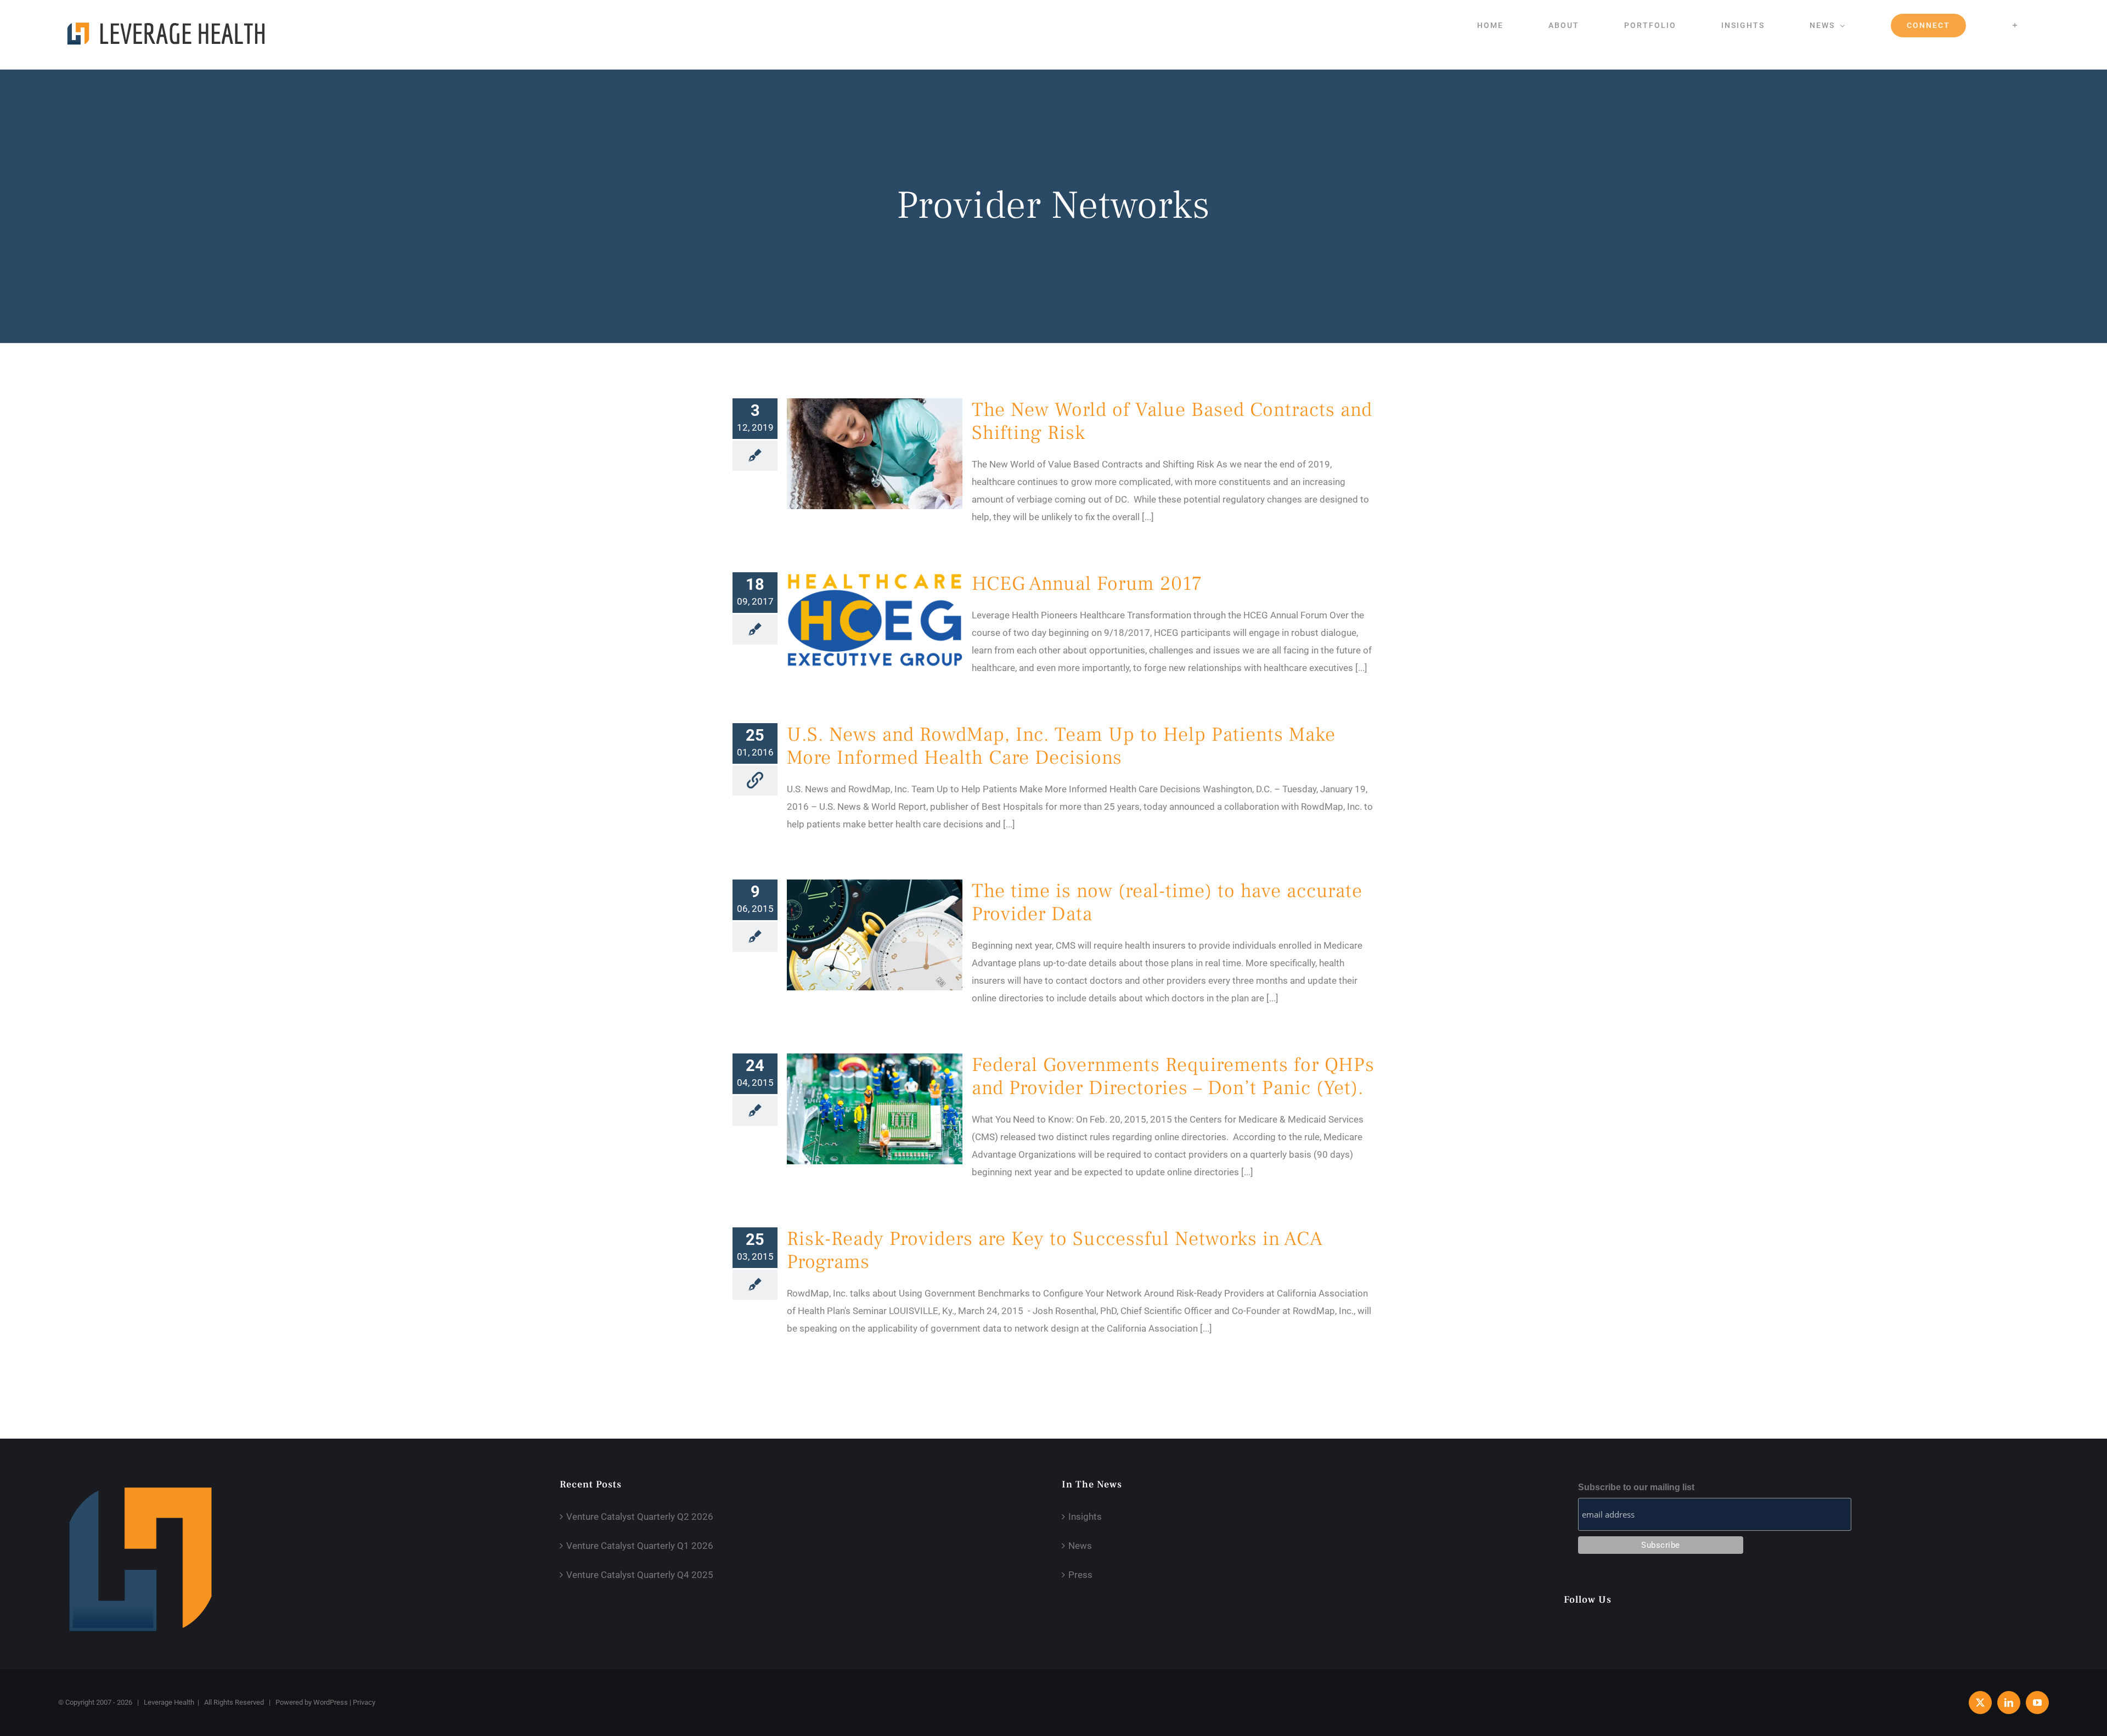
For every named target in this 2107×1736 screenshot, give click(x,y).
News (1080, 1546)
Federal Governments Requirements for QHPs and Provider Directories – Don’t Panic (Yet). (1173, 1076)
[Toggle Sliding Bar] (2015, 25)
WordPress (331, 1702)
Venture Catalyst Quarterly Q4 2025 (640, 1575)
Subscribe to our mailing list (1636, 1487)
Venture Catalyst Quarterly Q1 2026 (640, 1546)
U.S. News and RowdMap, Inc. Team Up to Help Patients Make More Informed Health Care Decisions (1061, 746)
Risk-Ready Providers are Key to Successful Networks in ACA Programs (1055, 1250)
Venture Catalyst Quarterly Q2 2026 (640, 1517)
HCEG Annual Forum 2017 (1087, 584)
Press (1080, 1575)
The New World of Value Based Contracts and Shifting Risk (1172, 421)
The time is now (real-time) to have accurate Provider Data (1167, 903)
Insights (1085, 1517)
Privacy (364, 1702)
